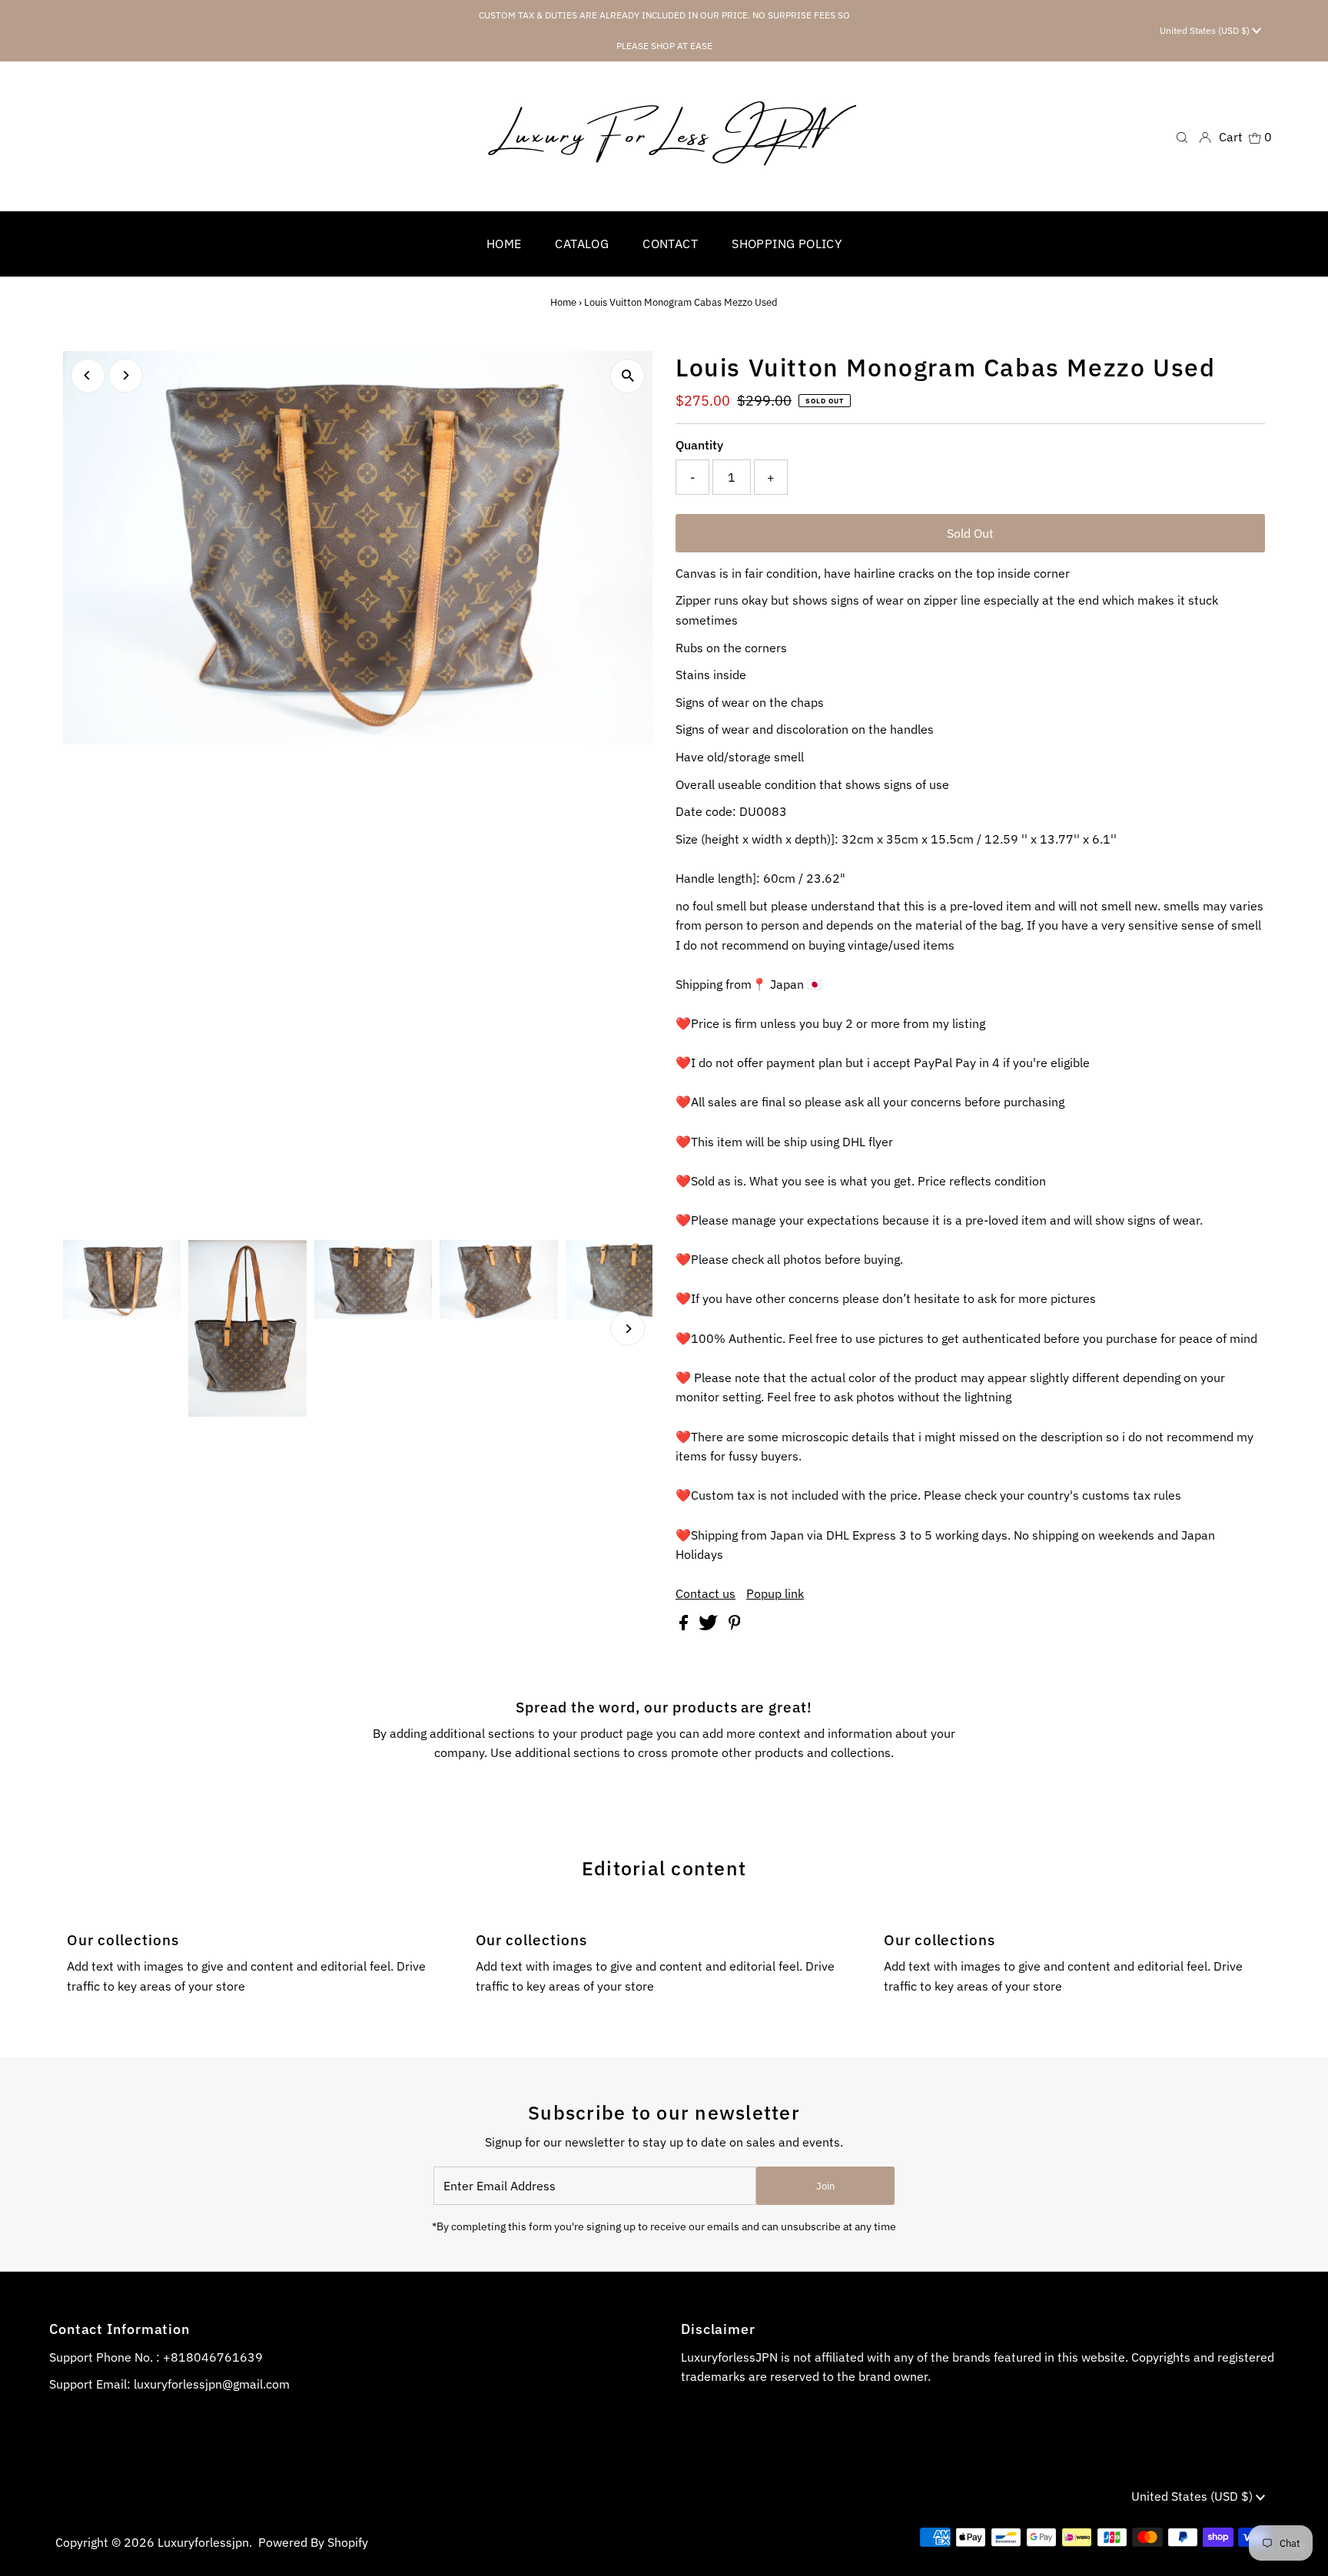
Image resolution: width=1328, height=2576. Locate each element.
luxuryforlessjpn (203, 2542)
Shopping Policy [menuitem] (787, 244)
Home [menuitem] (504, 244)
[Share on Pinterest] (735, 1626)
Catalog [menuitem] (582, 244)
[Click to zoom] (627, 376)
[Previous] (88, 375)
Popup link (775, 1593)
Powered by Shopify (313, 2542)
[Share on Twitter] (710, 1626)
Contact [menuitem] (670, 244)
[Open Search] (1182, 136)
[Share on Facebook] (685, 1626)
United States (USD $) (1206, 30)
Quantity (699, 445)
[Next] (126, 375)
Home (563, 302)
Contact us (705, 1593)
